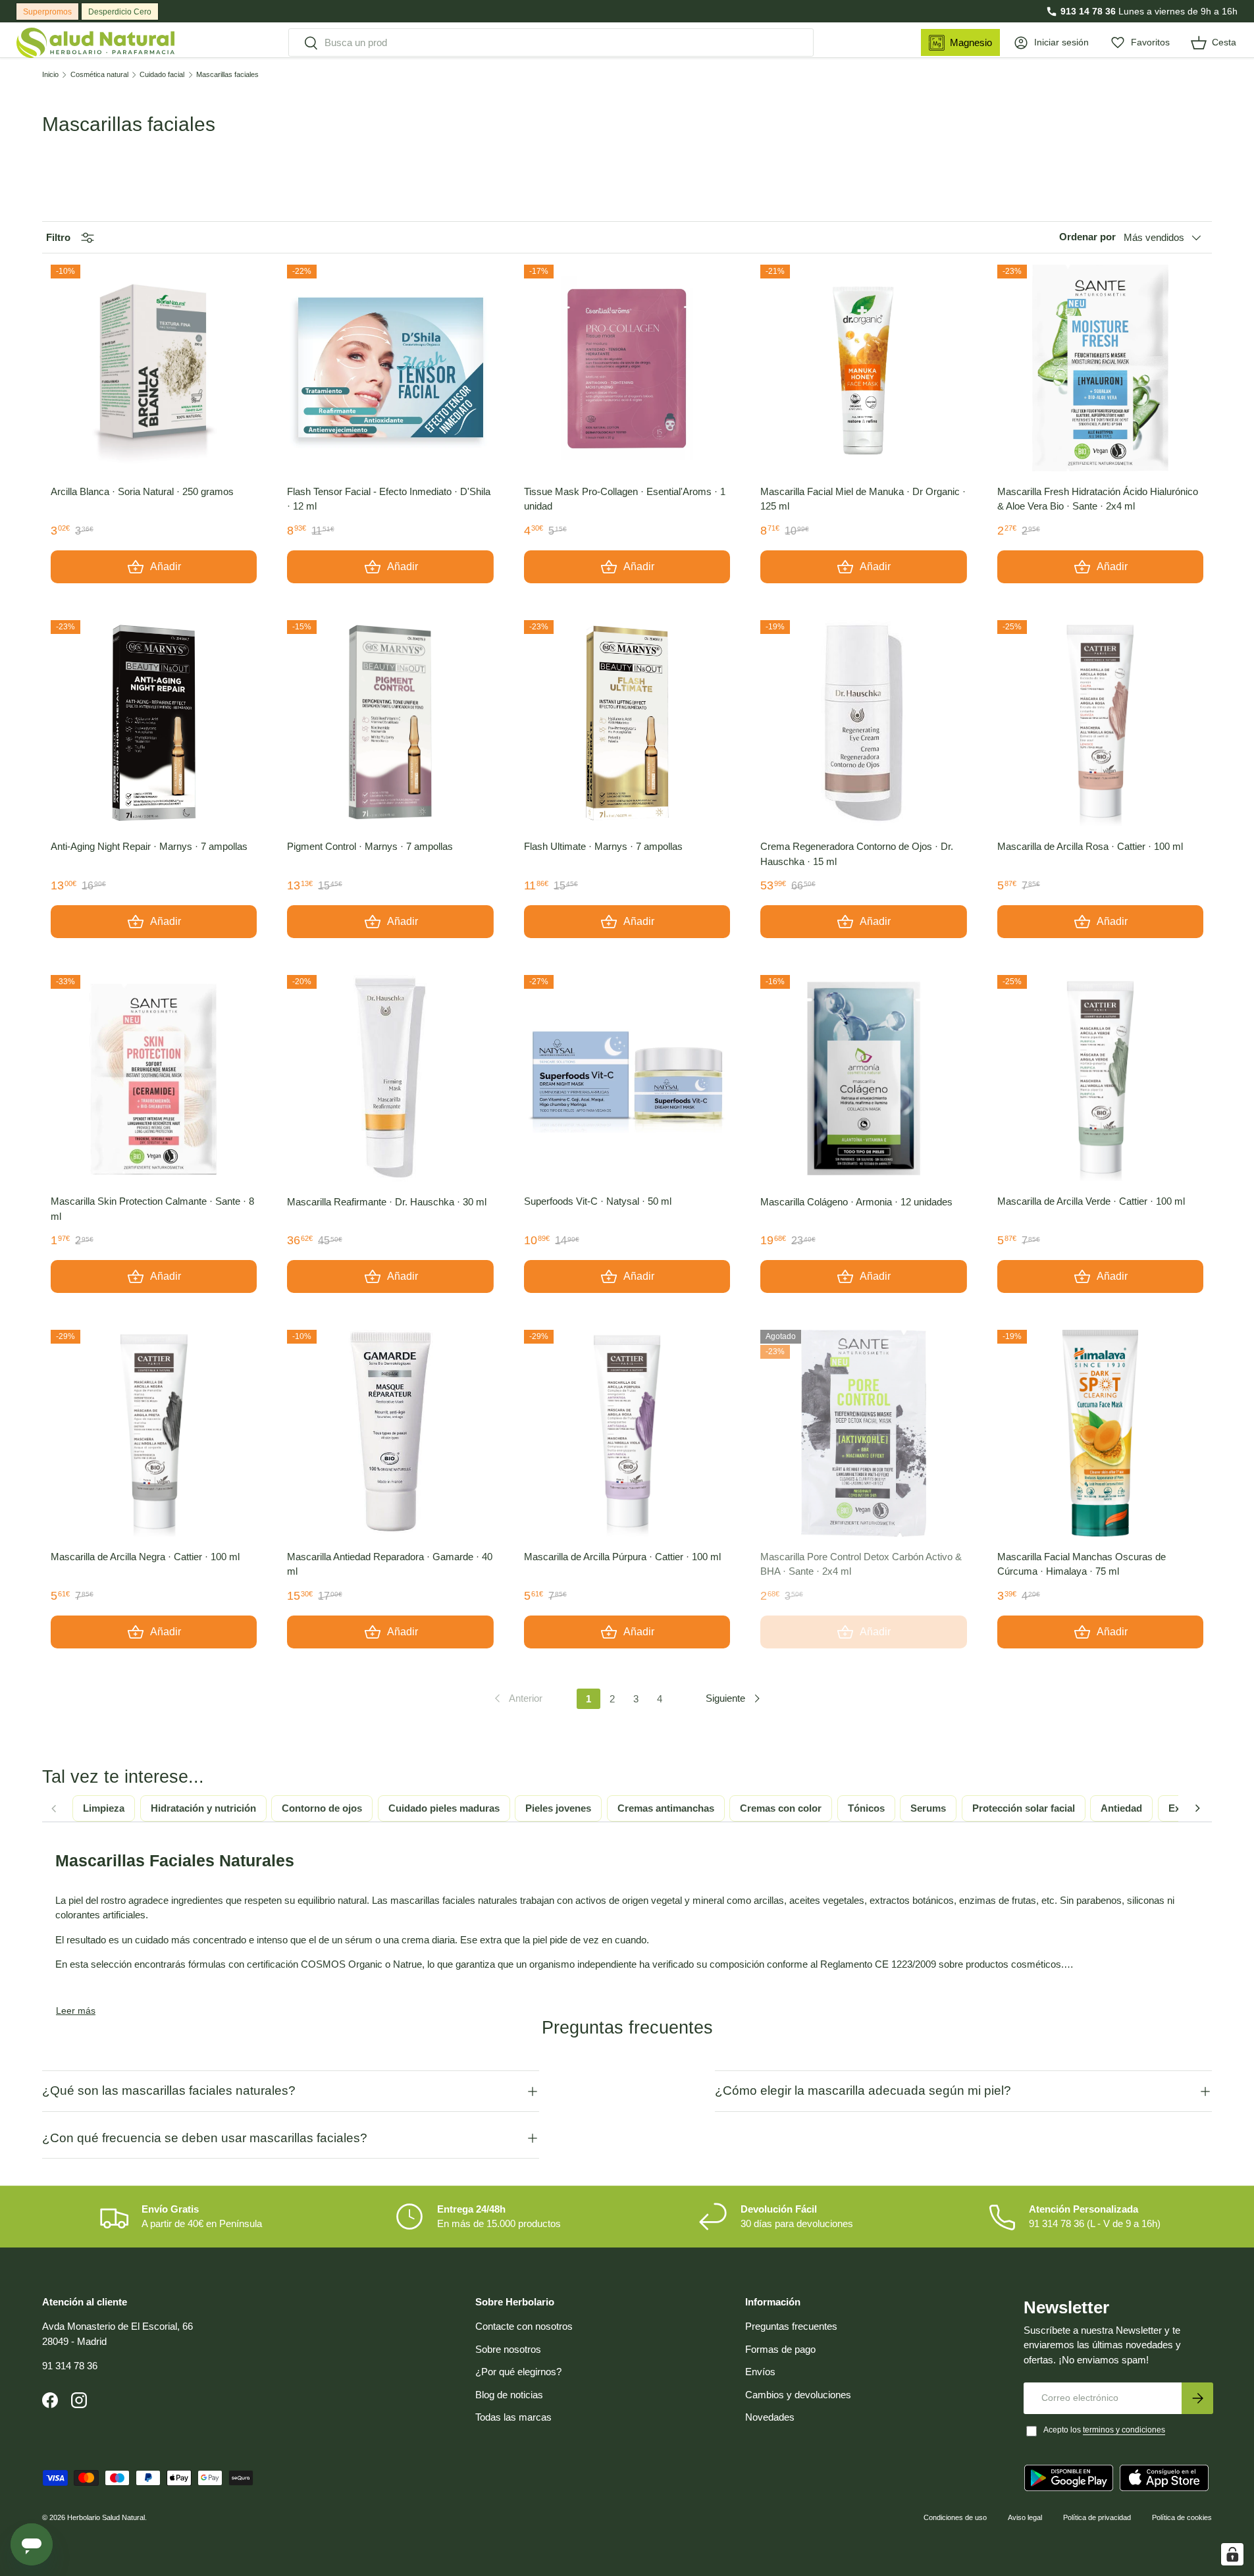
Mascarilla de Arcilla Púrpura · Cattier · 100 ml (622, 1557)
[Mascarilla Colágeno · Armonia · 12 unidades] (863, 1078)
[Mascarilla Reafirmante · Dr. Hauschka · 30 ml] (390, 1078)
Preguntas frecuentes (791, 2326)
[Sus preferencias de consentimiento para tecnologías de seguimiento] (1232, 2554)
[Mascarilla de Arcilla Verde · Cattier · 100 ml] (1100, 1078)
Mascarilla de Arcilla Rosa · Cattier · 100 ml (1090, 846)
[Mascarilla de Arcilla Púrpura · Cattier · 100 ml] (627, 1433)
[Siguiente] (1197, 1808)
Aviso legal (1025, 2517)
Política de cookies (1182, 2517)
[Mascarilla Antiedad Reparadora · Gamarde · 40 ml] (390, 1433)
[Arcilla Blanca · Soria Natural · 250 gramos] (154, 368)
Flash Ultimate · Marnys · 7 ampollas (603, 846)
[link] (517, 1698)
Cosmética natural (99, 75)
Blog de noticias (509, 2395)
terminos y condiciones (1124, 2430)
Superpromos (47, 12)
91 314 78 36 (70, 2366)
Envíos (760, 2372)
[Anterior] (53, 1808)
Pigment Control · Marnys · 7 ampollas (370, 846)
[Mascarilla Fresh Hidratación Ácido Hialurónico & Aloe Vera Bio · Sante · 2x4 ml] (1100, 368)
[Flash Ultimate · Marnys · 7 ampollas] (627, 723)
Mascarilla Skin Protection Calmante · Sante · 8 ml (152, 1209)
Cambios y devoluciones (798, 2395)
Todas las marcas (513, 2417)
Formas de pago (780, 2349)
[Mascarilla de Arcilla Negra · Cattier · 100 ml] (154, 1433)
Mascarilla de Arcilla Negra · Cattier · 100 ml (145, 1557)
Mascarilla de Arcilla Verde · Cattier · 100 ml (1091, 1201)
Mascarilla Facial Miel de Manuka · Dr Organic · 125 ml (863, 499)
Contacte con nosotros (524, 2326)
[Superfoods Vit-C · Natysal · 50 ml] (627, 1078)
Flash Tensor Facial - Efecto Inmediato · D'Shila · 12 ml (389, 499)
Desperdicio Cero (120, 12)
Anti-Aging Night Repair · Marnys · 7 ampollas (149, 846)
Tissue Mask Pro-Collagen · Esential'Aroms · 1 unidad (625, 499)
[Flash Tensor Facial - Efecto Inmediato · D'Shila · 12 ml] (390, 368)
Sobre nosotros (508, 2349)
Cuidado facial (162, 75)
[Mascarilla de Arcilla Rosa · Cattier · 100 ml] (1100, 723)
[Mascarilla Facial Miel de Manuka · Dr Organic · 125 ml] (863, 368)
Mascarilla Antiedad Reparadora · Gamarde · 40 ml (390, 1564)
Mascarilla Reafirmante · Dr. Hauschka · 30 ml (387, 1202)
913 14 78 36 (1088, 11)
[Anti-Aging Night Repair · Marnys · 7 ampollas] (154, 723)
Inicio (50, 75)
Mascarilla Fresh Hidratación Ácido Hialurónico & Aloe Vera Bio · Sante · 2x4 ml (1098, 499)
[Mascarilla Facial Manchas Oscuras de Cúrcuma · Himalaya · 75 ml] (1100, 1433)
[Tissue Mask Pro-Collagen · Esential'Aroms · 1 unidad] (627, 368)
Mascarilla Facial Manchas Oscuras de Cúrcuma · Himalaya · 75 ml (1082, 1564)
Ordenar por (1087, 237)
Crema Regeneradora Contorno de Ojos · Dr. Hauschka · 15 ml (857, 854)
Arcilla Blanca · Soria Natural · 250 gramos (142, 491)
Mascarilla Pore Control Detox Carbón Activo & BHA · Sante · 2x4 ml (861, 1564)
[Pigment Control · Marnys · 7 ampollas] (390, 723)
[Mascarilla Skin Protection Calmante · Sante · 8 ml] (154, 1078)
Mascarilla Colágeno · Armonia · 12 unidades (856, 1202)
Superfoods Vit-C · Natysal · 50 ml (598, 1201)
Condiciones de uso (955, 2517)
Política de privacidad (1097, 2517)
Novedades (770, 2417)
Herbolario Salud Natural (106, 2517)
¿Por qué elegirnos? (518, 2372)
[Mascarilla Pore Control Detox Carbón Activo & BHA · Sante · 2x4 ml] (863, 1433)
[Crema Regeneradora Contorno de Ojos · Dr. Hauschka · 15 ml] (863, 723)
